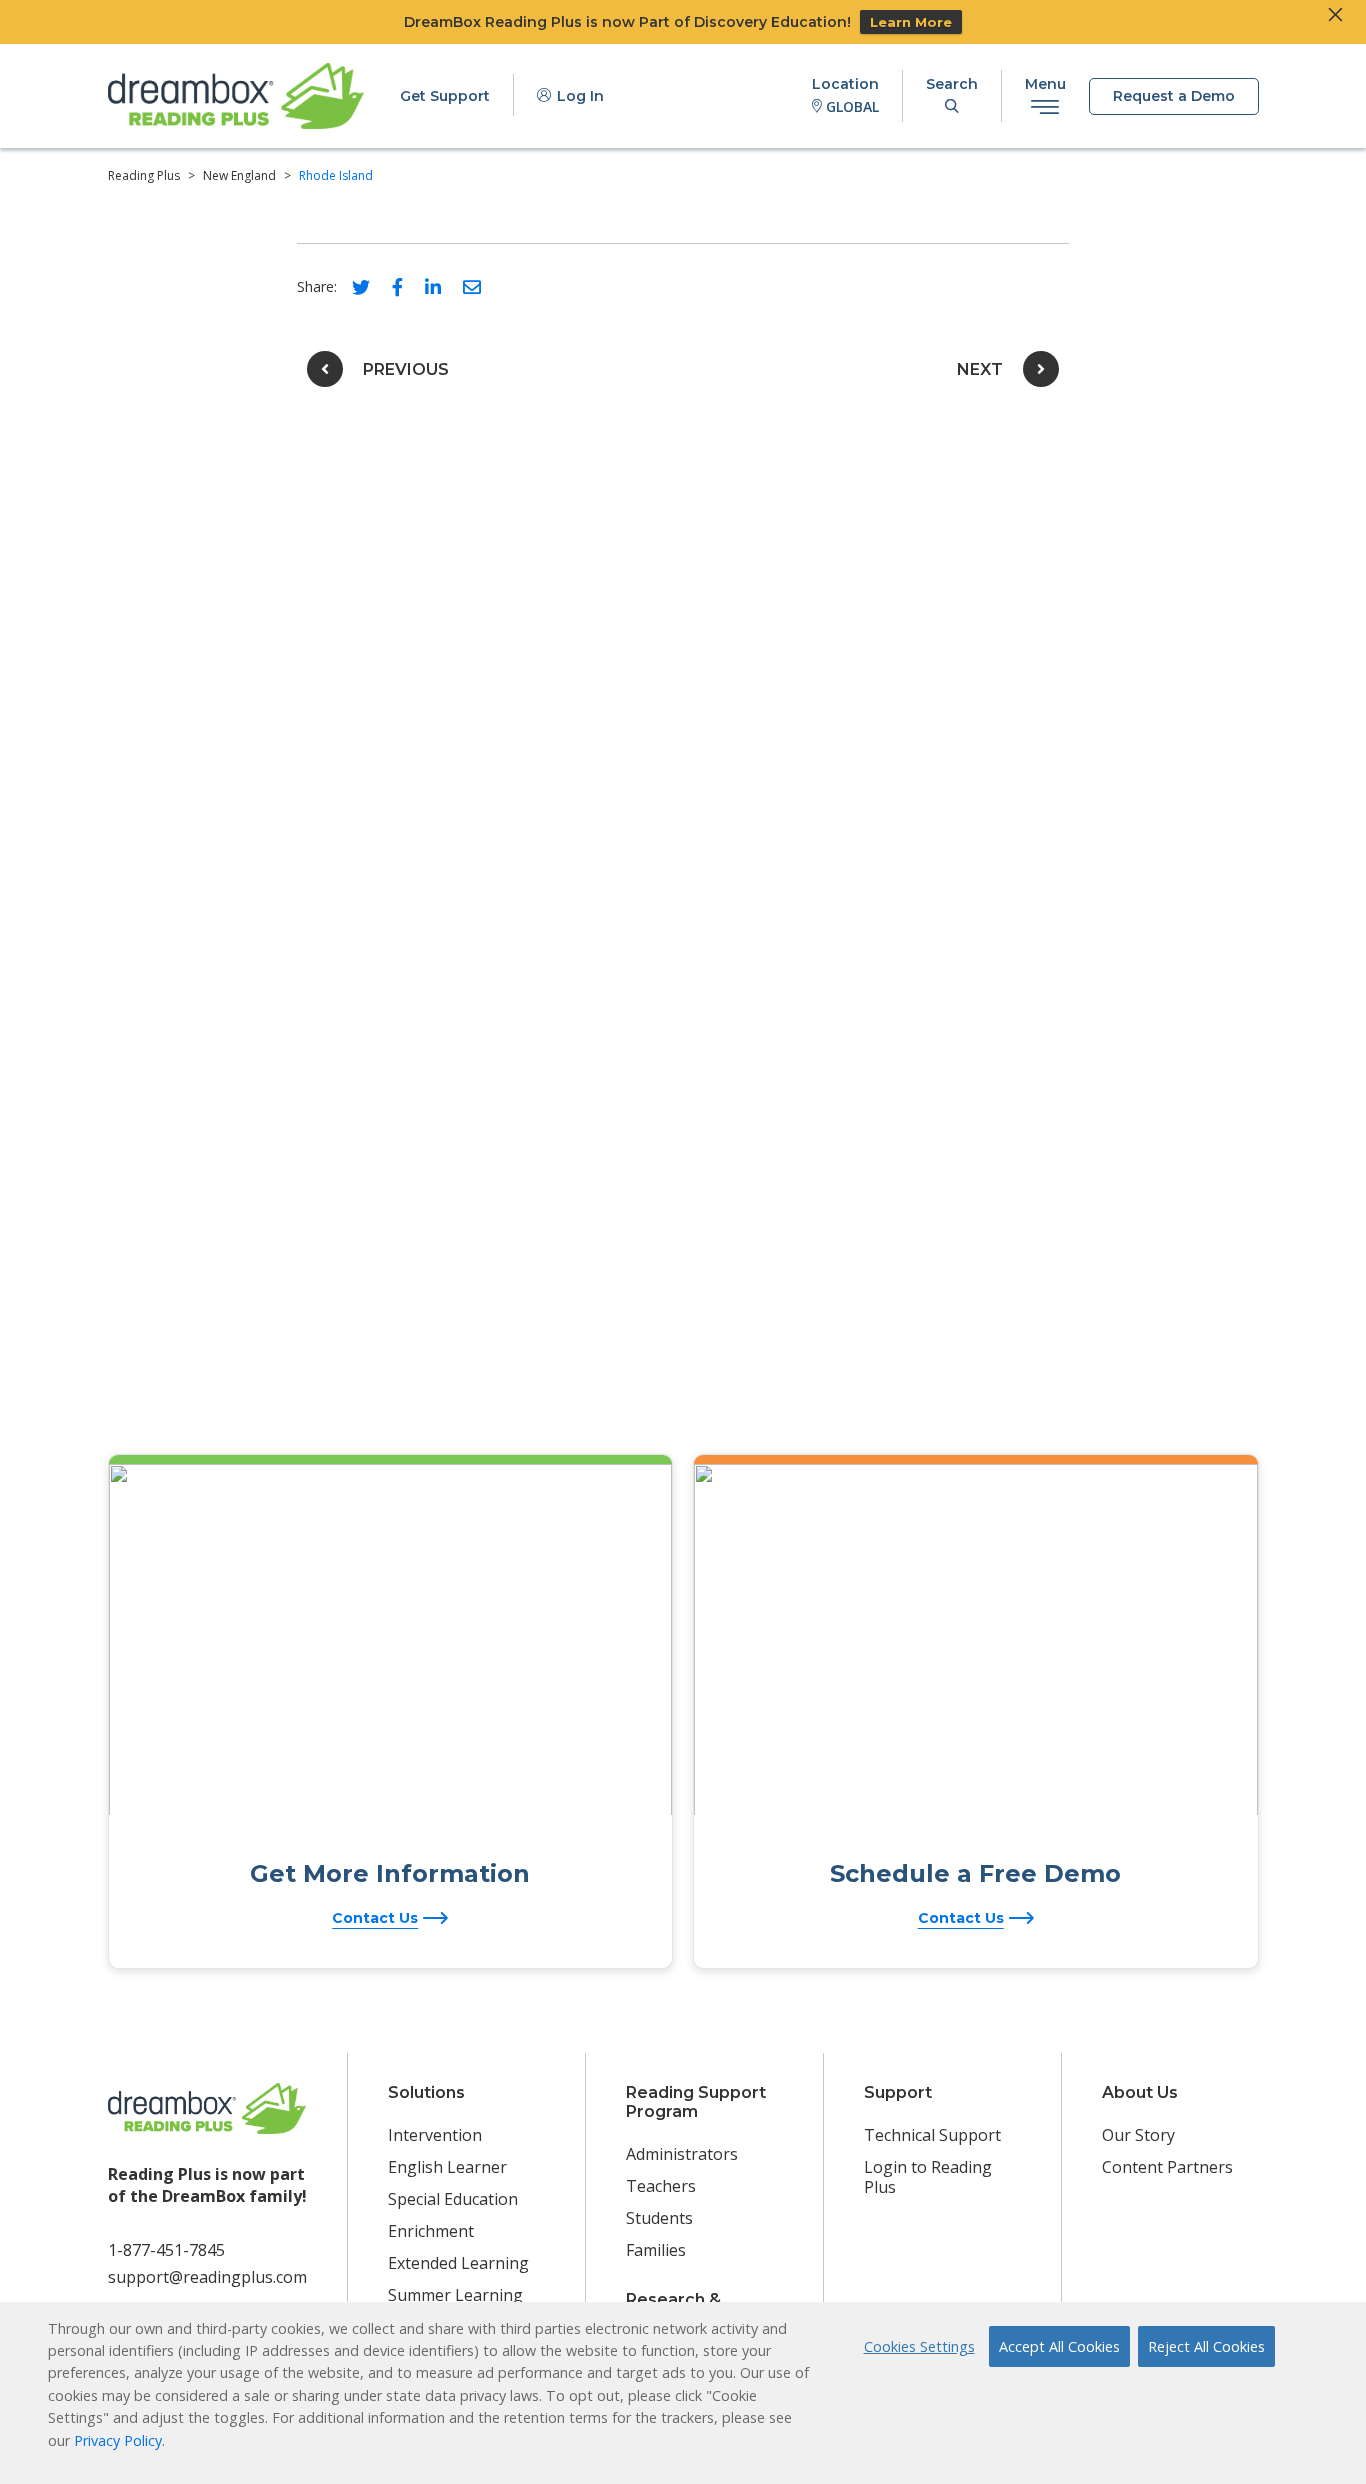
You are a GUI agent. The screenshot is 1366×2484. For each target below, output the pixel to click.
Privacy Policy (118, 2440)
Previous (406, 369)
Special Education (453, 2199)
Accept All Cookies (1059, 2346)
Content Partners (1167, 2167)
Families (656, 2250)
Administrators (682, 2154)
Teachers (661, 2186)
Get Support (445, 96)
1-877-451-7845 (166, 2250)
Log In (578, 96)
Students (659, 2218)
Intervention (435, 2135)
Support (898, 2092)
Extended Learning (458, 2263)
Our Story (1138, 2135)
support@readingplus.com (207, 2277)
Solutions (426, 2092)
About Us (1140, 2092)
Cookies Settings (919, 2346)
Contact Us (375, 1918)
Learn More (911, 22)
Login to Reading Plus (928, 2177)
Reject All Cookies (1206, 2346)
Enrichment (431, 2231)
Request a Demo (1174, 96)
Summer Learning (455, 2295)
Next (980, 369)
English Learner (447, 2167)
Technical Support (932, 2135)
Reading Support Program (696, 2102)
